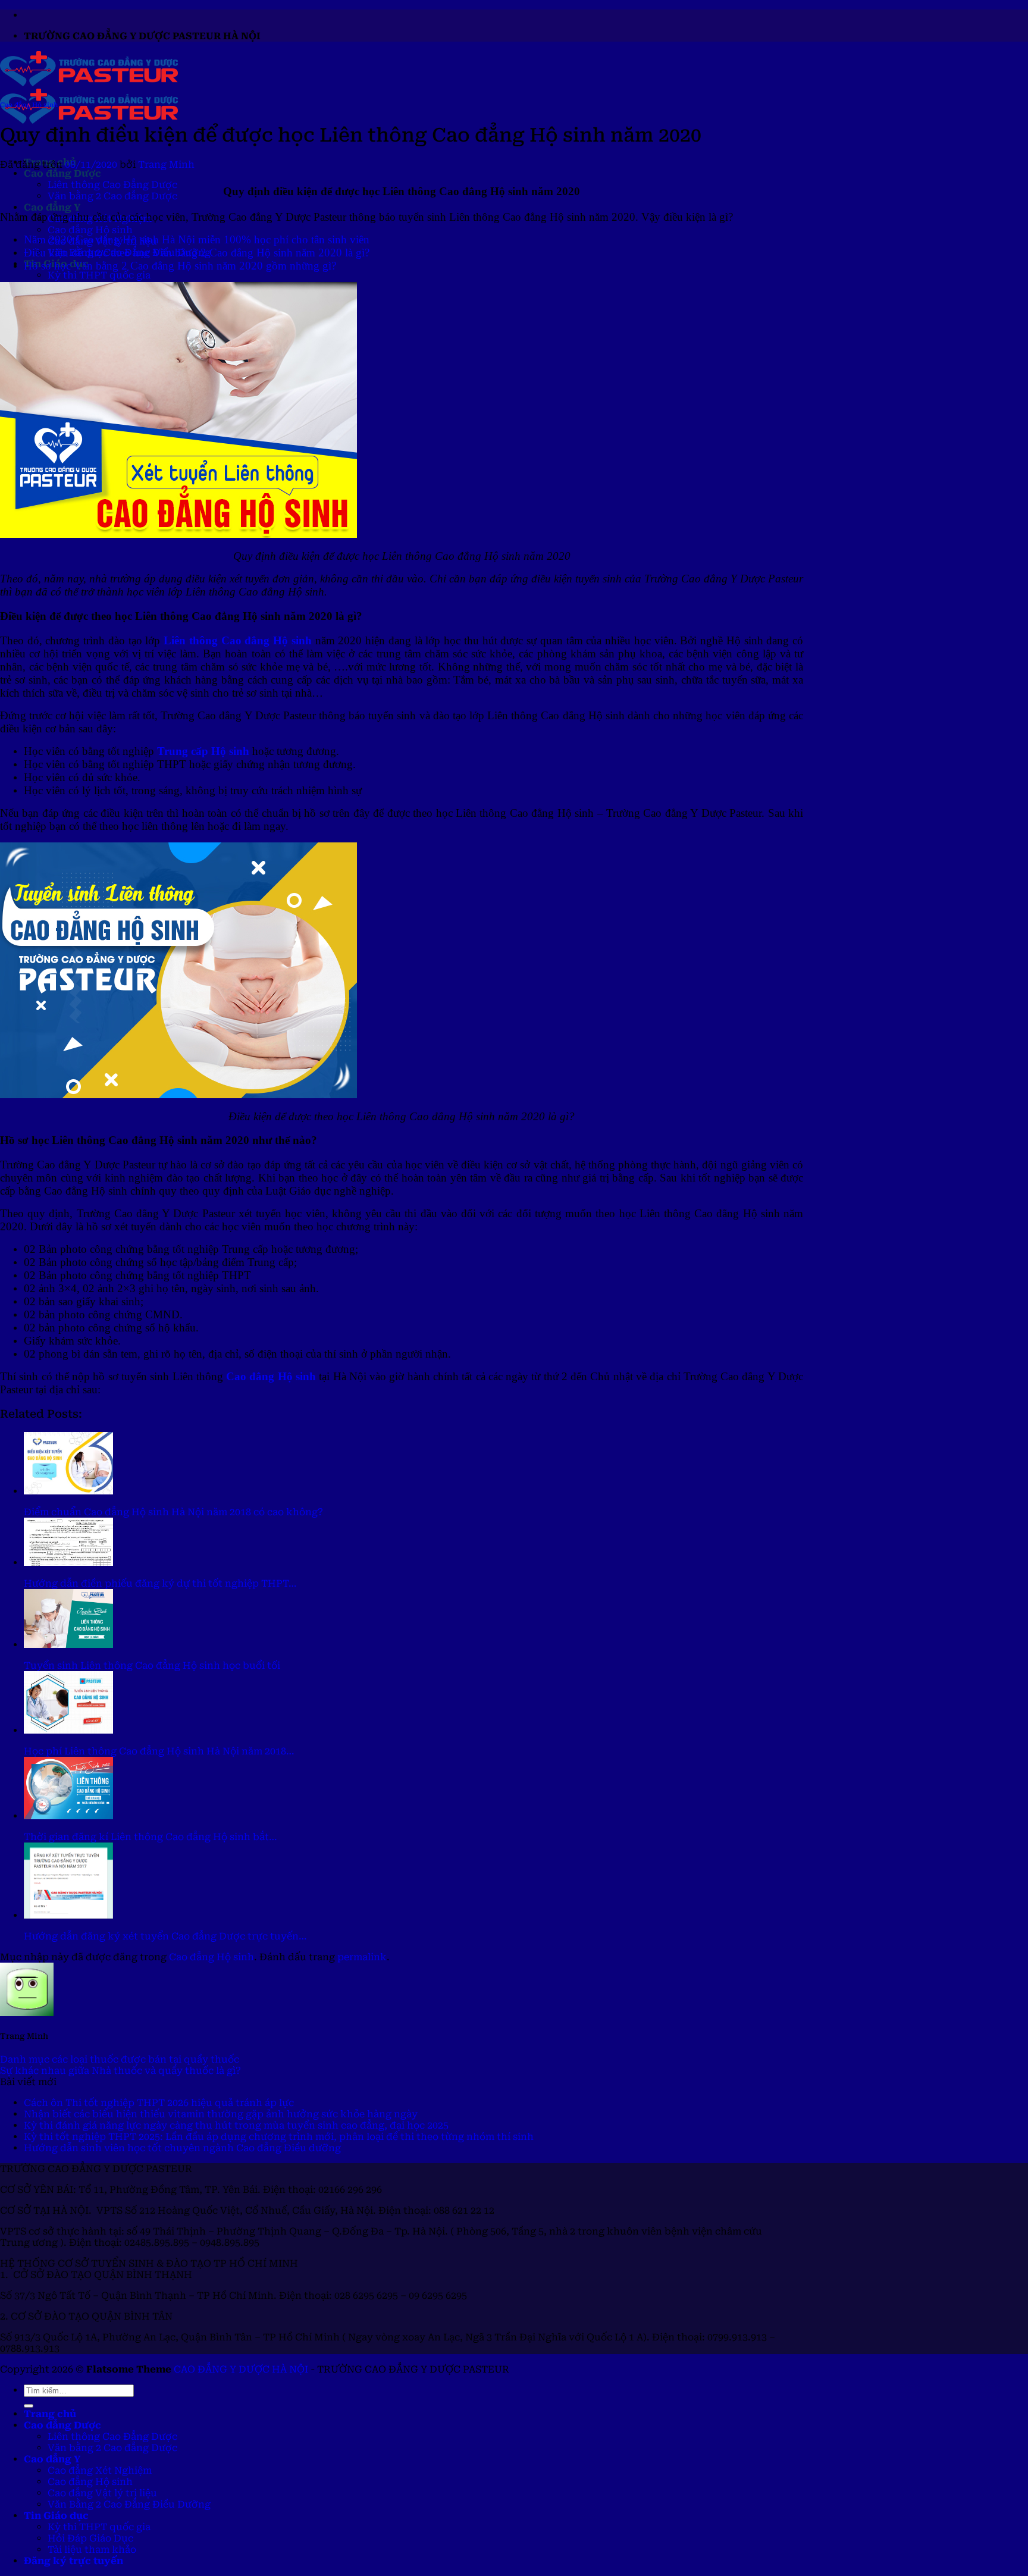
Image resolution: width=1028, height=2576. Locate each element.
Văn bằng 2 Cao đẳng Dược (112, 196)
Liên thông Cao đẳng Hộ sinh (238, 640)
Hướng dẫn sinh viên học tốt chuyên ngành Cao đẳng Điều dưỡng (182, 2148)
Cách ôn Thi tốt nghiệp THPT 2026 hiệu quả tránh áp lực (159, 2103)
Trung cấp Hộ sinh (203, 751)
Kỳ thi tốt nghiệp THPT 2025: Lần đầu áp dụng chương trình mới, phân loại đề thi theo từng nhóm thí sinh (279, 2137)
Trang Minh (166, 164)
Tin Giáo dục (56, 2516)
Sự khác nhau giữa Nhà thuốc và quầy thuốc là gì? (120, 2071)
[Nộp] (29, 2406)
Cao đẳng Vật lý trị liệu (102, 2493)
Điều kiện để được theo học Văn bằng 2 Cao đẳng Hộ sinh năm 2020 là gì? (197, 253)
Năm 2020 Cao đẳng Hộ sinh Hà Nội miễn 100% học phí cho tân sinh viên (197, 239)
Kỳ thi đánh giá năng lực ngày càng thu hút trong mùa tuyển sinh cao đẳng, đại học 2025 (236, 2125)
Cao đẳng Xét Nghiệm (100, 2470)
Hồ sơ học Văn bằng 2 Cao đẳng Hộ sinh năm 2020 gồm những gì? (180, 266)
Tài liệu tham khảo (92, 2550)
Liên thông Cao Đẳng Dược (112, 185)
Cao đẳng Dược (62, 173)
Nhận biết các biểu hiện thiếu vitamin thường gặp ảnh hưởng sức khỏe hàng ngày (221, 2114)
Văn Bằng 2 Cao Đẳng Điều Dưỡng (129, 2504)
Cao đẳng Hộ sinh (90, 230)
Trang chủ (50, 2414)
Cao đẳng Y (52, 207)
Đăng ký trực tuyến (73, 2561)
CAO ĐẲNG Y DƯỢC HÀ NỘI (241, 2369)
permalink (362, 1957)
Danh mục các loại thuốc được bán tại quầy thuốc (120, 2059)
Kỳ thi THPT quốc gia (99, 275)
